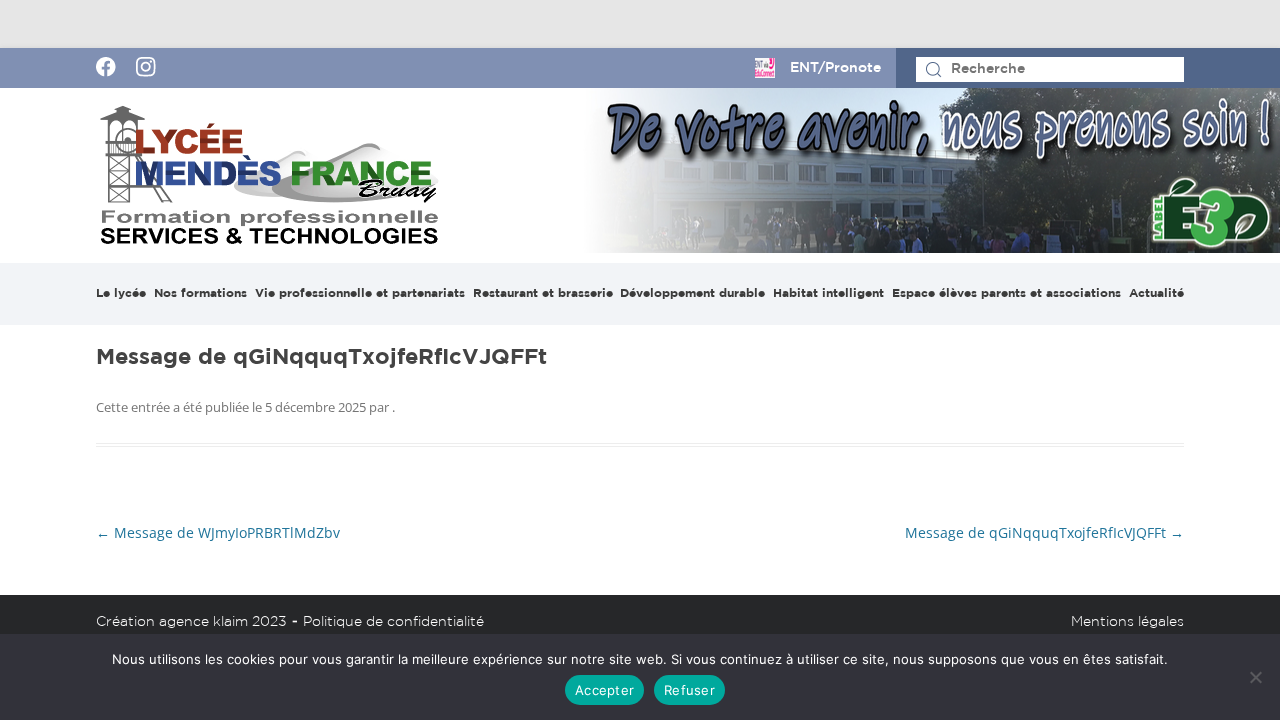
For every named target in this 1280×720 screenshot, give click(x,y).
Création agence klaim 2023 (191, 622)
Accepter (604, 690)
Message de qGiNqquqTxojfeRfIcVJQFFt (1044, 532)
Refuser (689, 690)
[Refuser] (1255, 677)
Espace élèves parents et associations (1006, 293)
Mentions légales (1127, 622)
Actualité (1156, 293)
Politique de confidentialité (393, 622)
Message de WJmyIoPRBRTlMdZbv (218, 532)
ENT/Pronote (835, 68)
